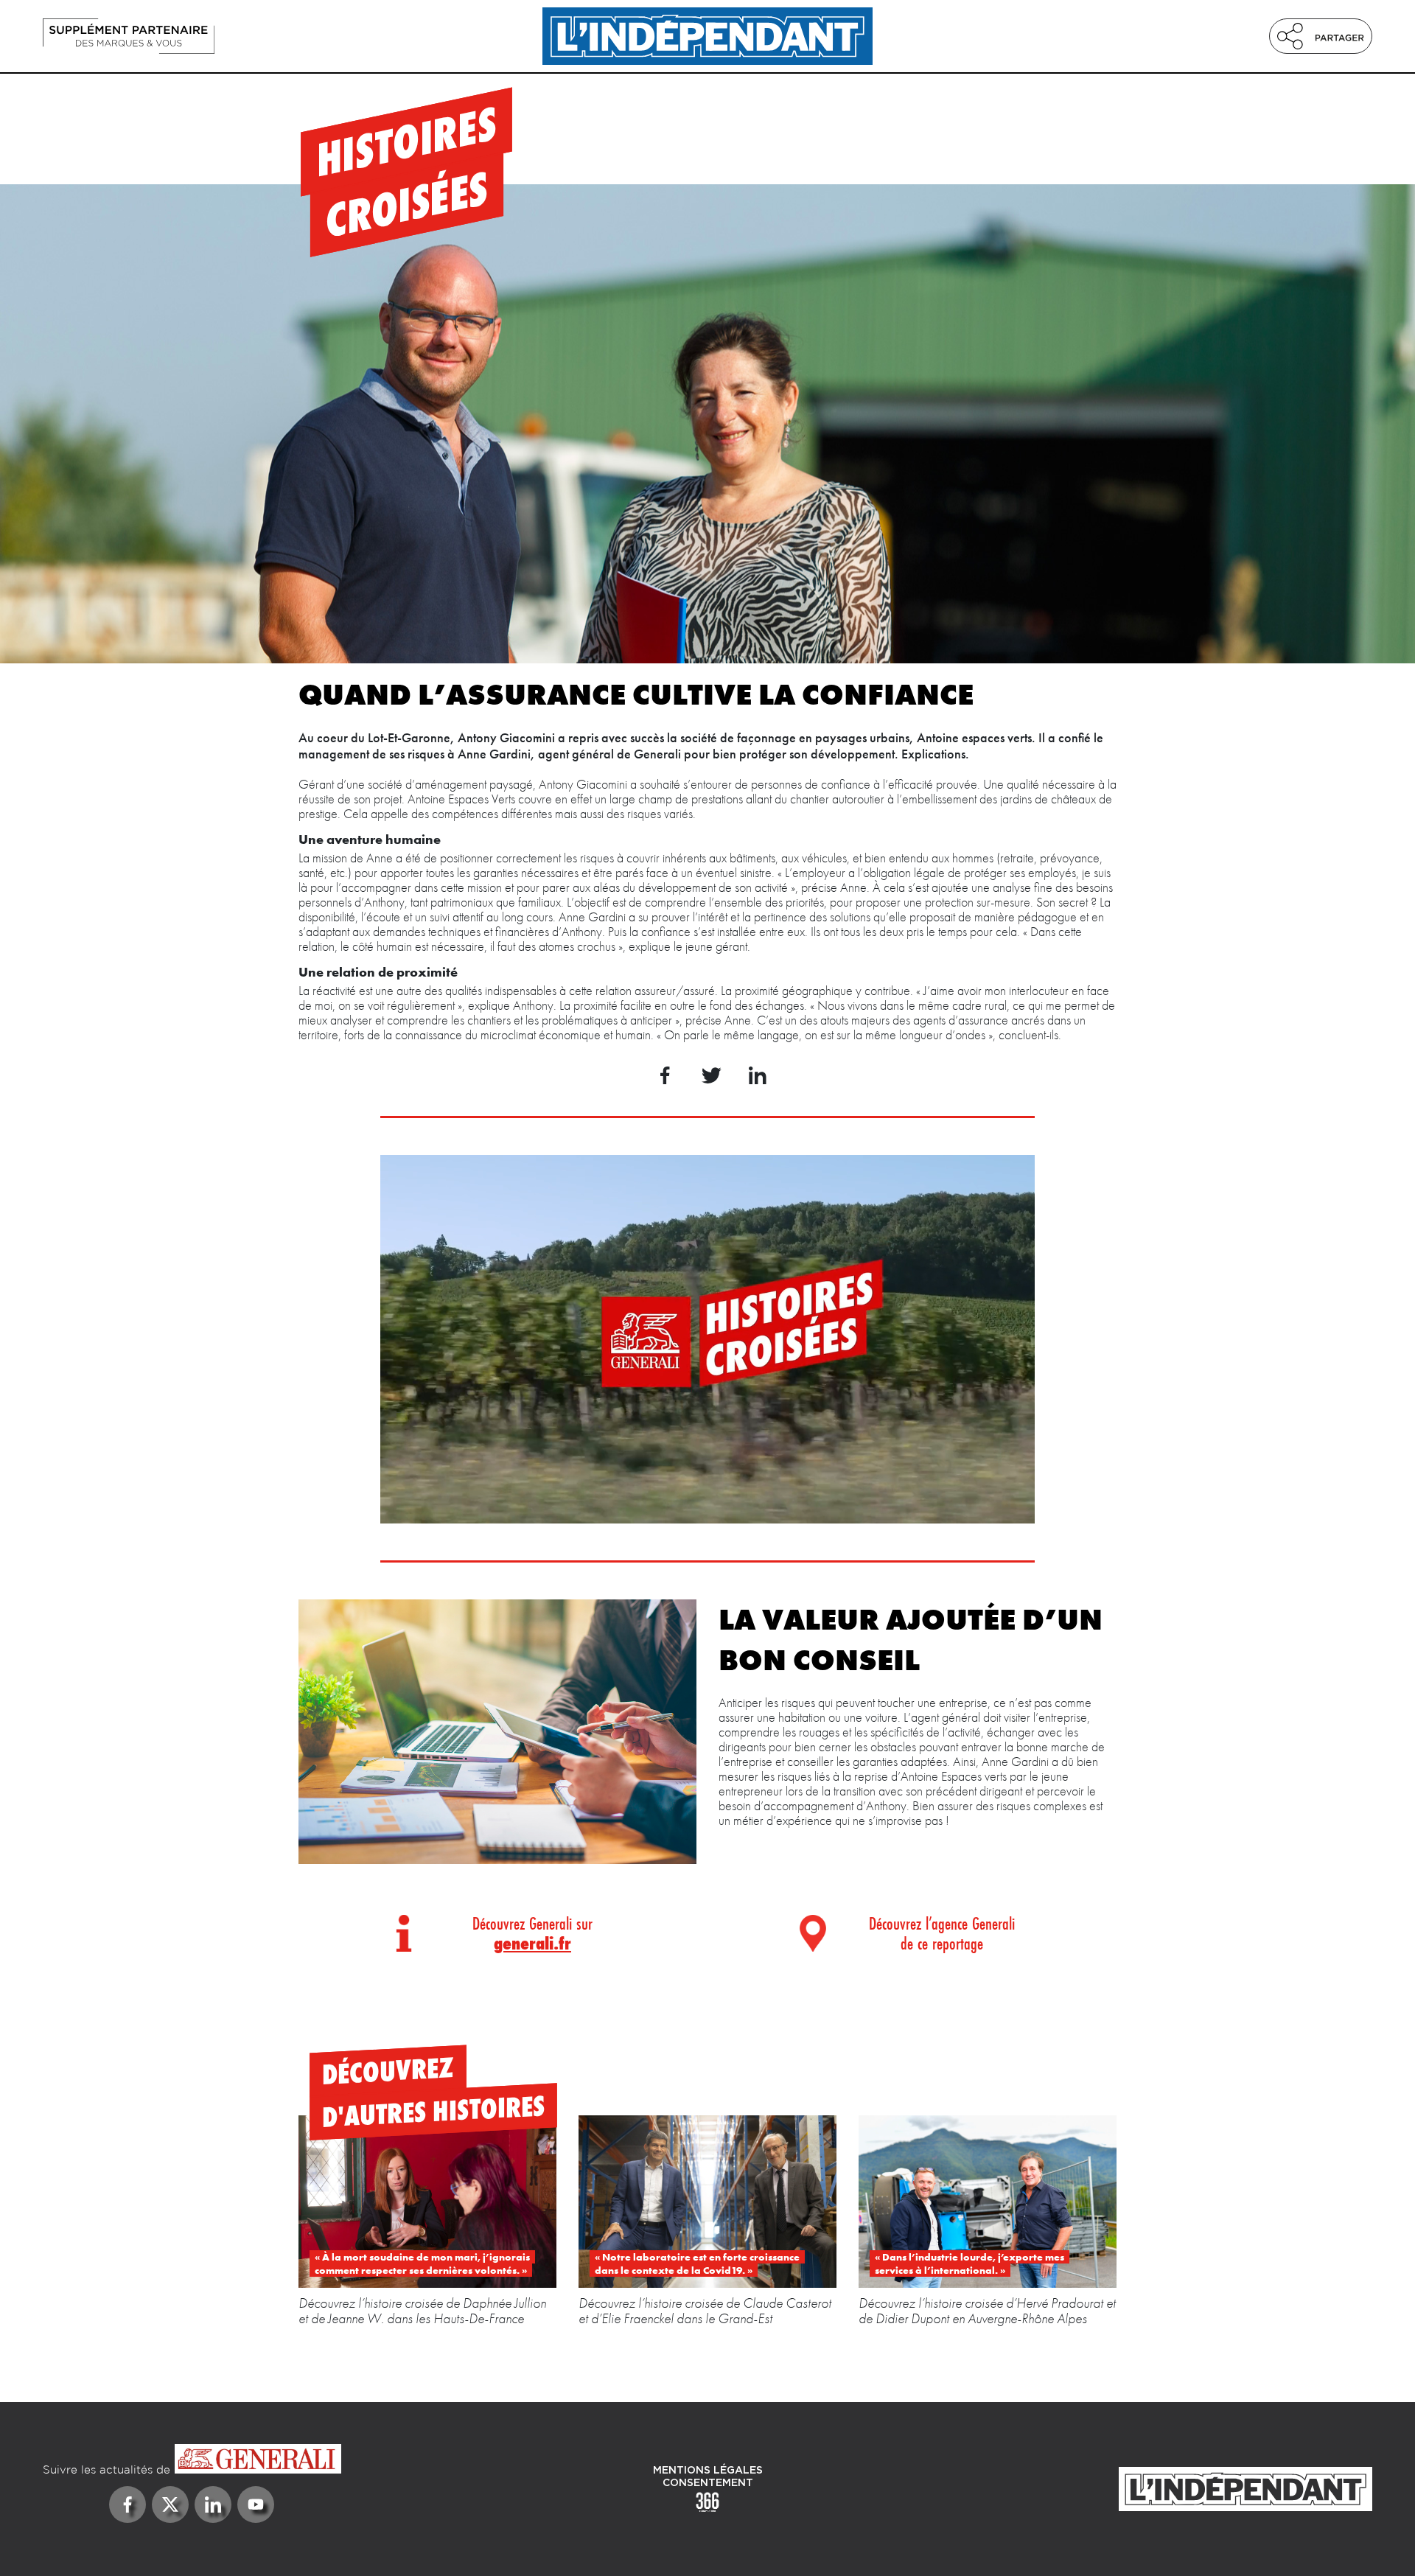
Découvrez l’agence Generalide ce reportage (942, 1933)
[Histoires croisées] (242, 36)
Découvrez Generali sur (532, 1933)
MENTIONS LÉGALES (708, 2471)
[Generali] (192, 2460)
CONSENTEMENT (708, 2483)
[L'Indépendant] (707, 36)
